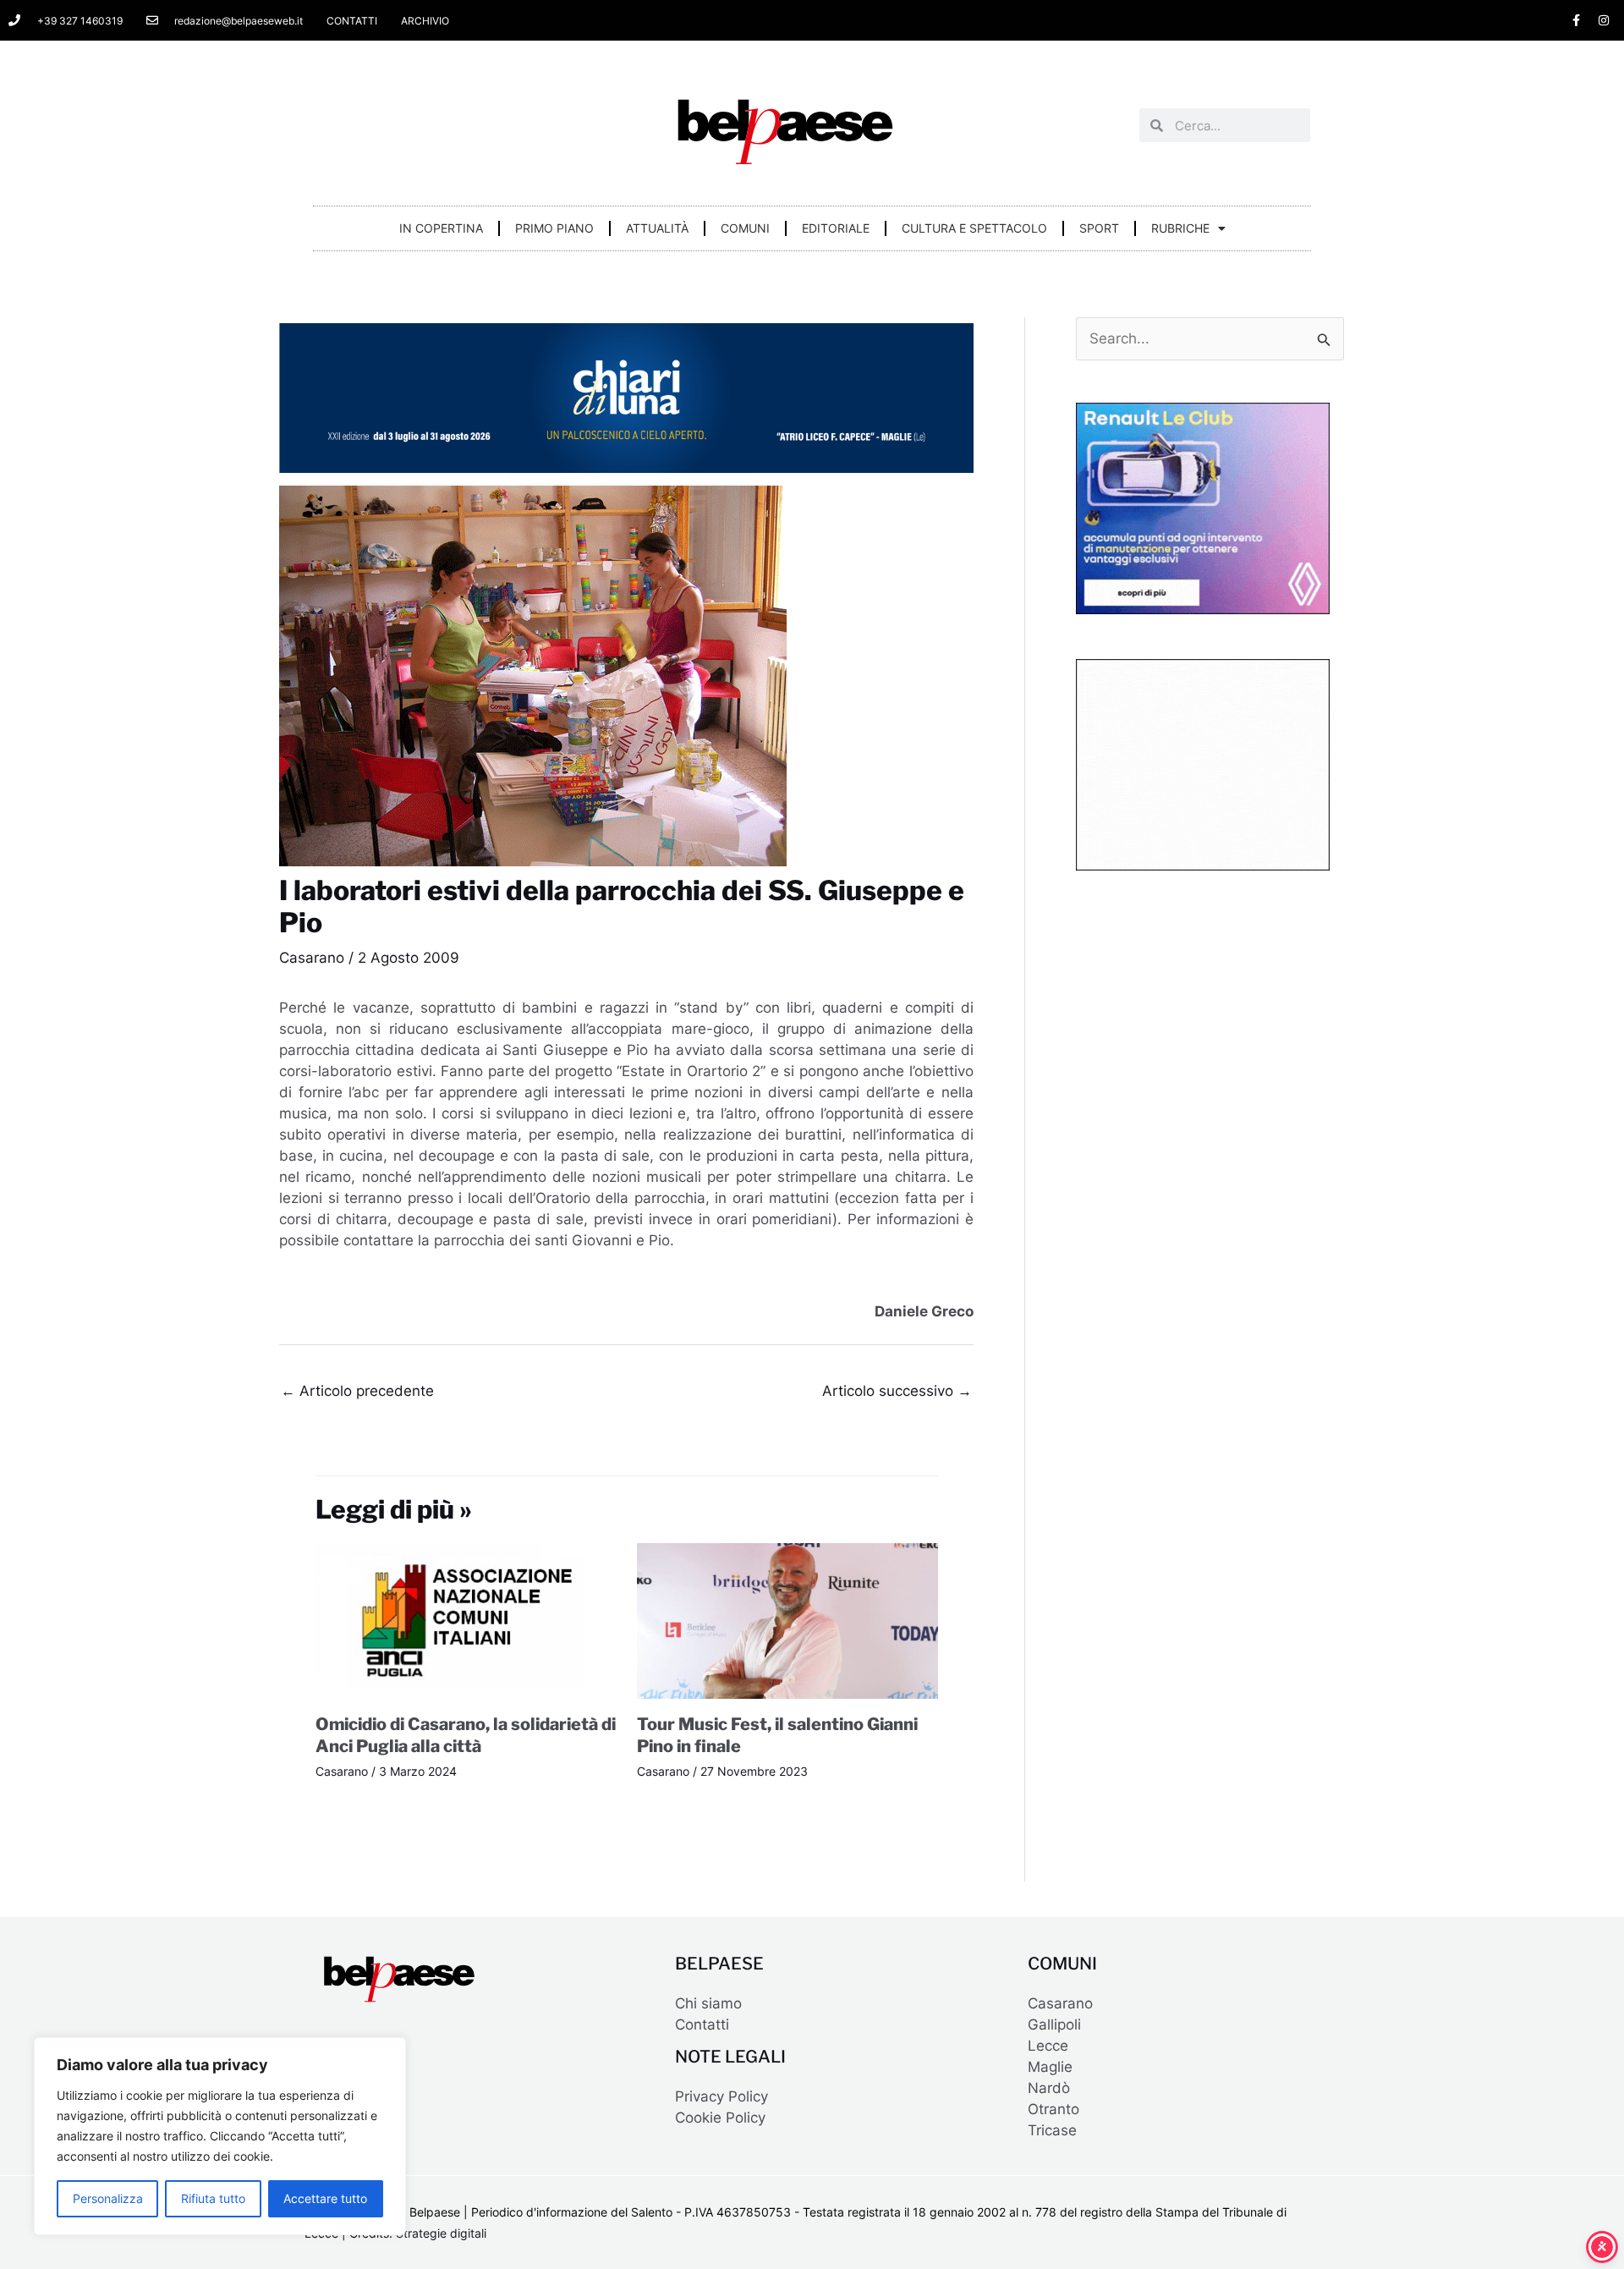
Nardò (1049, 2088)
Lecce (1048, 2046)
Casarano (312, 958)
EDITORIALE (836, 228)
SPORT (1099, 228)
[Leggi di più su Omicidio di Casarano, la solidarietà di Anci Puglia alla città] (466, 1620)
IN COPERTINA (441, 228)
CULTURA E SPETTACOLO (974, 228)
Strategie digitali (441, 2233)
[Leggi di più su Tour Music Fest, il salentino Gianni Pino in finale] (787, 1620)
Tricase (1052, 2130)
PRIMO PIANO (554, 228)
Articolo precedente (357, 1391)
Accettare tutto (325, 2198)
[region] (220, 2136)
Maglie (1050, 2067)
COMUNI (745, 228)
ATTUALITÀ (657, 228)
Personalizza (108, 2198)
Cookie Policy (720, 2118)
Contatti (702, 2025)
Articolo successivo (897, 1391)
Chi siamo (708, 2003)
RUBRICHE (1180, 228)
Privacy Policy (721, 2096)
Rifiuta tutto (213, 2198)
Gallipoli (1054, 2025)
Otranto (1053, 2109)
